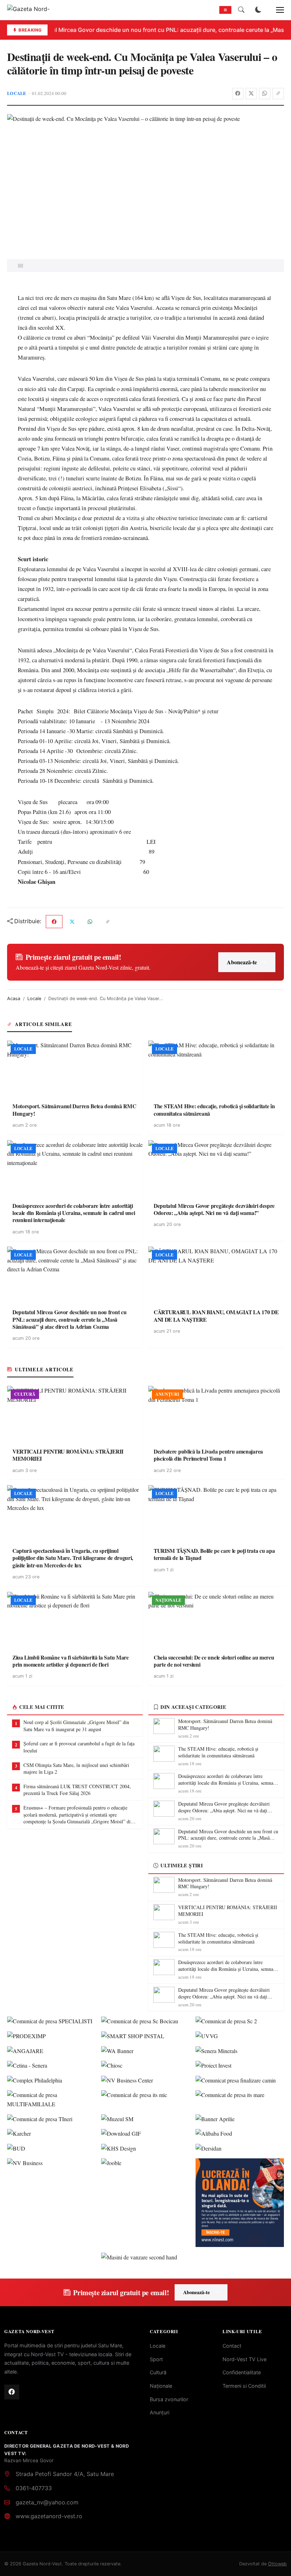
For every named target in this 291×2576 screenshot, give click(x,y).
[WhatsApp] (265, 94)
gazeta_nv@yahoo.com (47, 2502)
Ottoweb (277, 2564)
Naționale (161, 2386)
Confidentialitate (242, 2372)
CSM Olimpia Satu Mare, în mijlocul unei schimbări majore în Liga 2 (76, 1769)
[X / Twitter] (251, 94)
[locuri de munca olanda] (240, 2203)
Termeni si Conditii (244, 2386)
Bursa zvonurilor (169, 2399)
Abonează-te (242, 962)
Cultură (158, 2372)
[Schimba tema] (258, 10)
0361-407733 (34, 2488)
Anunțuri (160, 2412)
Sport (156, 2359)
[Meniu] (276, 10)
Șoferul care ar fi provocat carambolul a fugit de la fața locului (79, 1747)
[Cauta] (241, 10)
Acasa (14, 999)
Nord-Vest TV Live (245, 2359)
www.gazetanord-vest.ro (49, 2516)
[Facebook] (238, 94)
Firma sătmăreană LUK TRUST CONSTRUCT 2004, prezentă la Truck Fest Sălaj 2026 (77, 1790)
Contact (232, 2346)
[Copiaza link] (278, 94)
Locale (17, 93)
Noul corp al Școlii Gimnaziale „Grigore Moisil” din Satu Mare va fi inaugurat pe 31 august (76, 1726)
